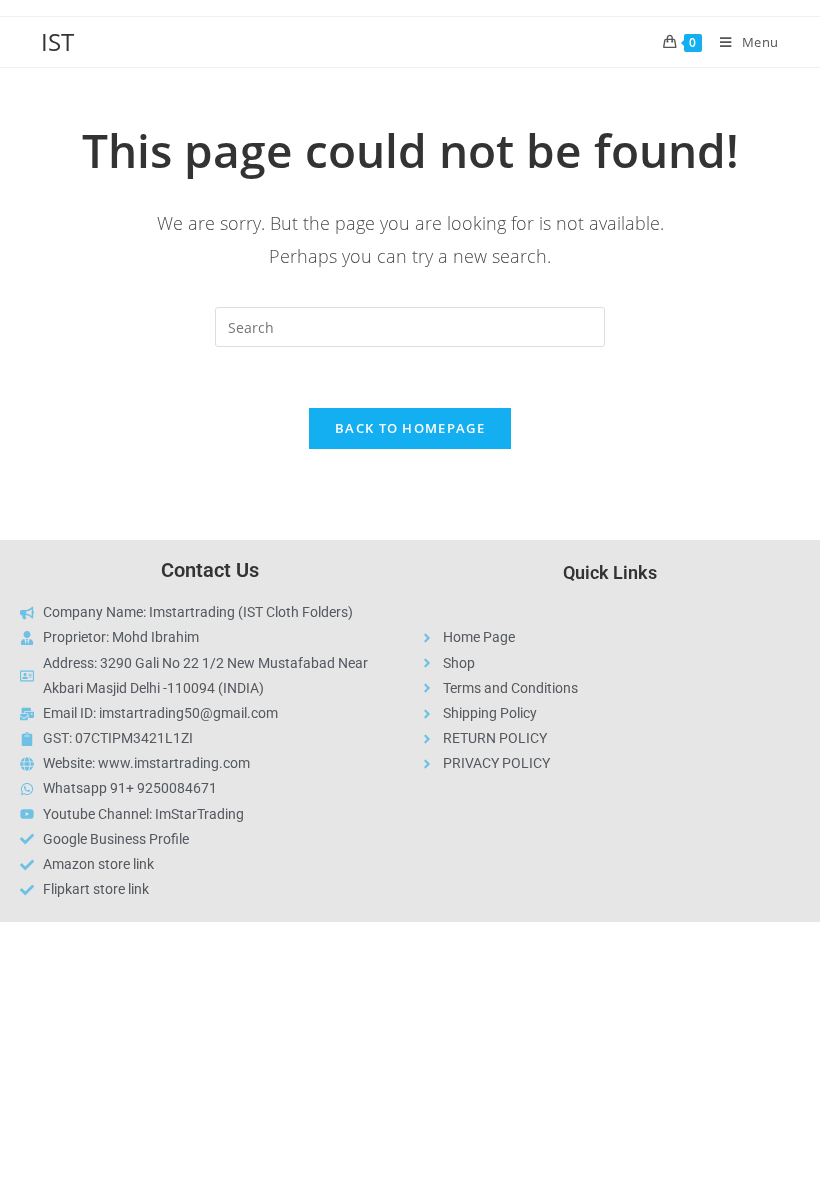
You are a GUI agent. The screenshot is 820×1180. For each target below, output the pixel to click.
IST (57, 41)
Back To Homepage (410, 428)
